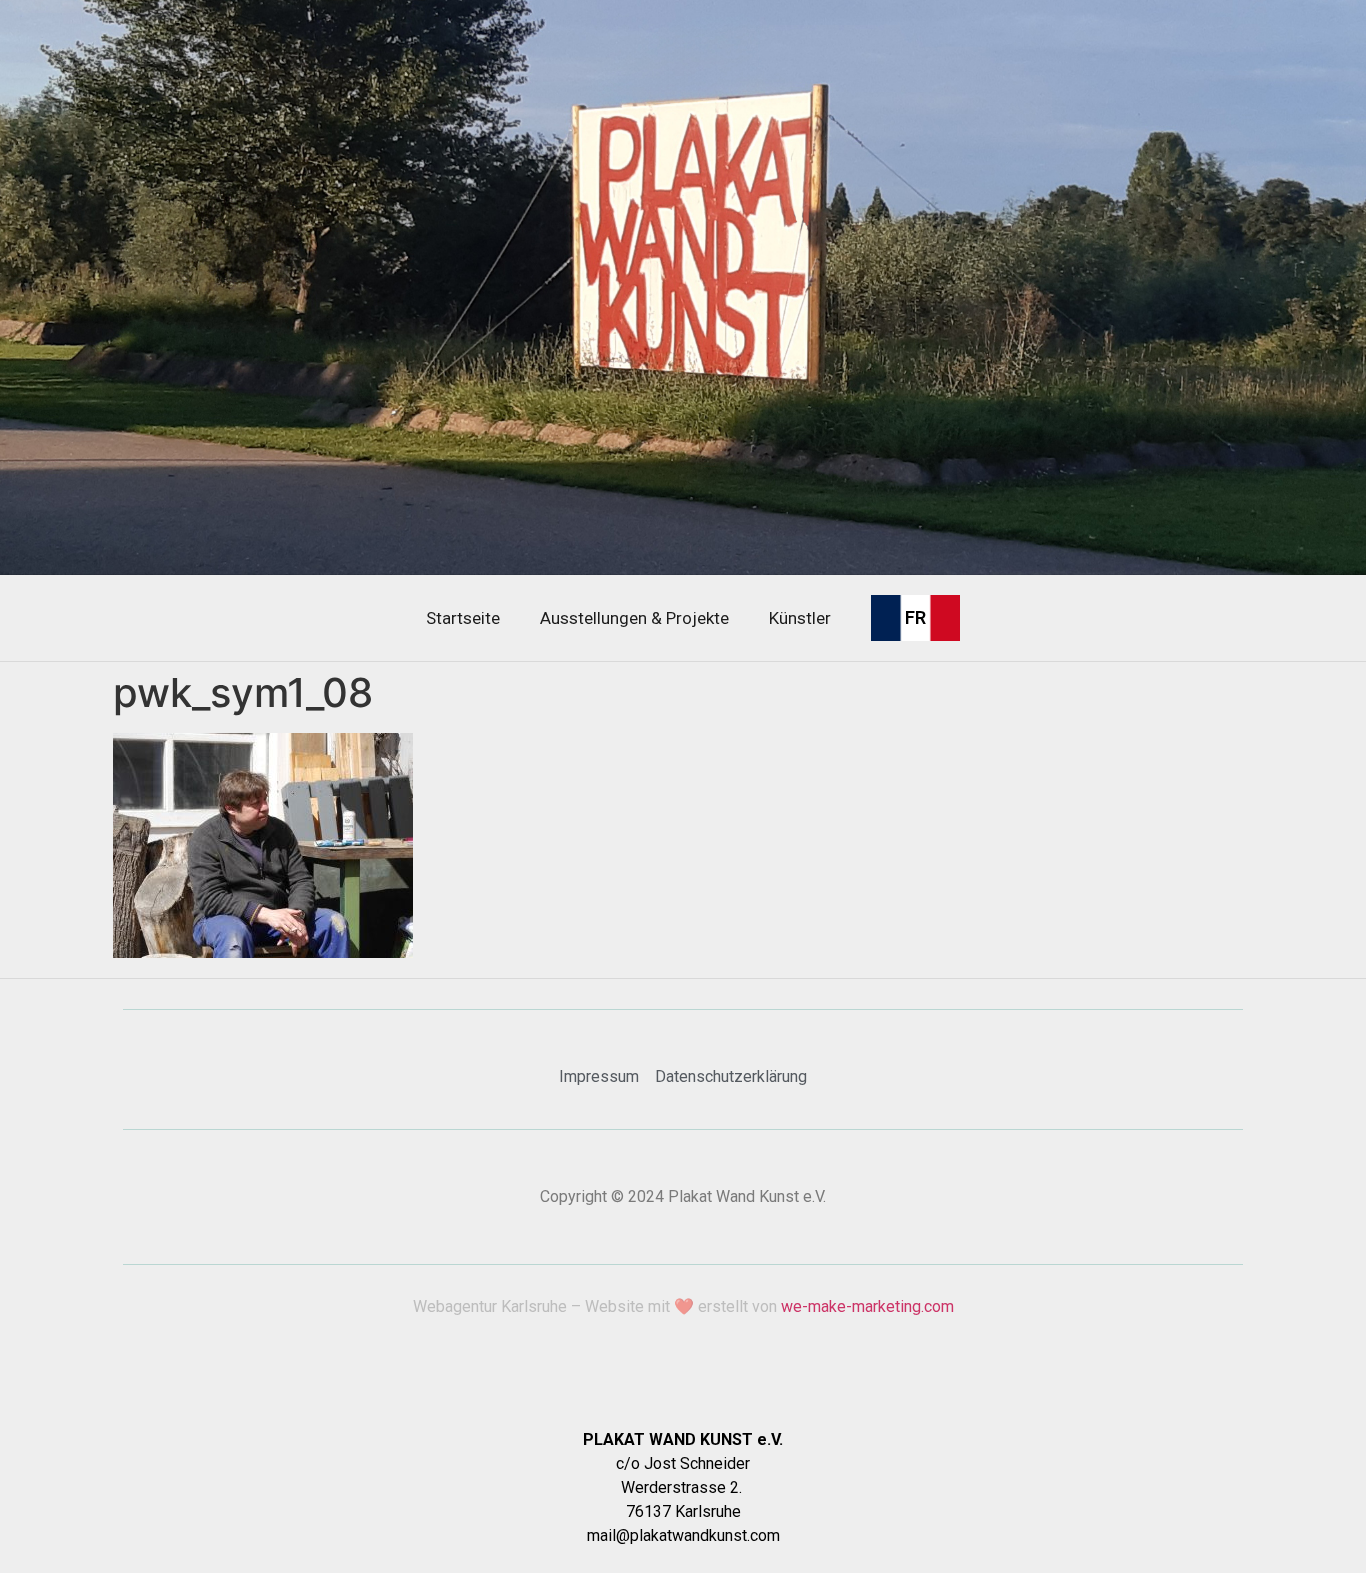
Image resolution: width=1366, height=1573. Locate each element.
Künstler (800, 618)
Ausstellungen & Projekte (634, 618)
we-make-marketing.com (867, 1306)
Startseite (463, 618)
